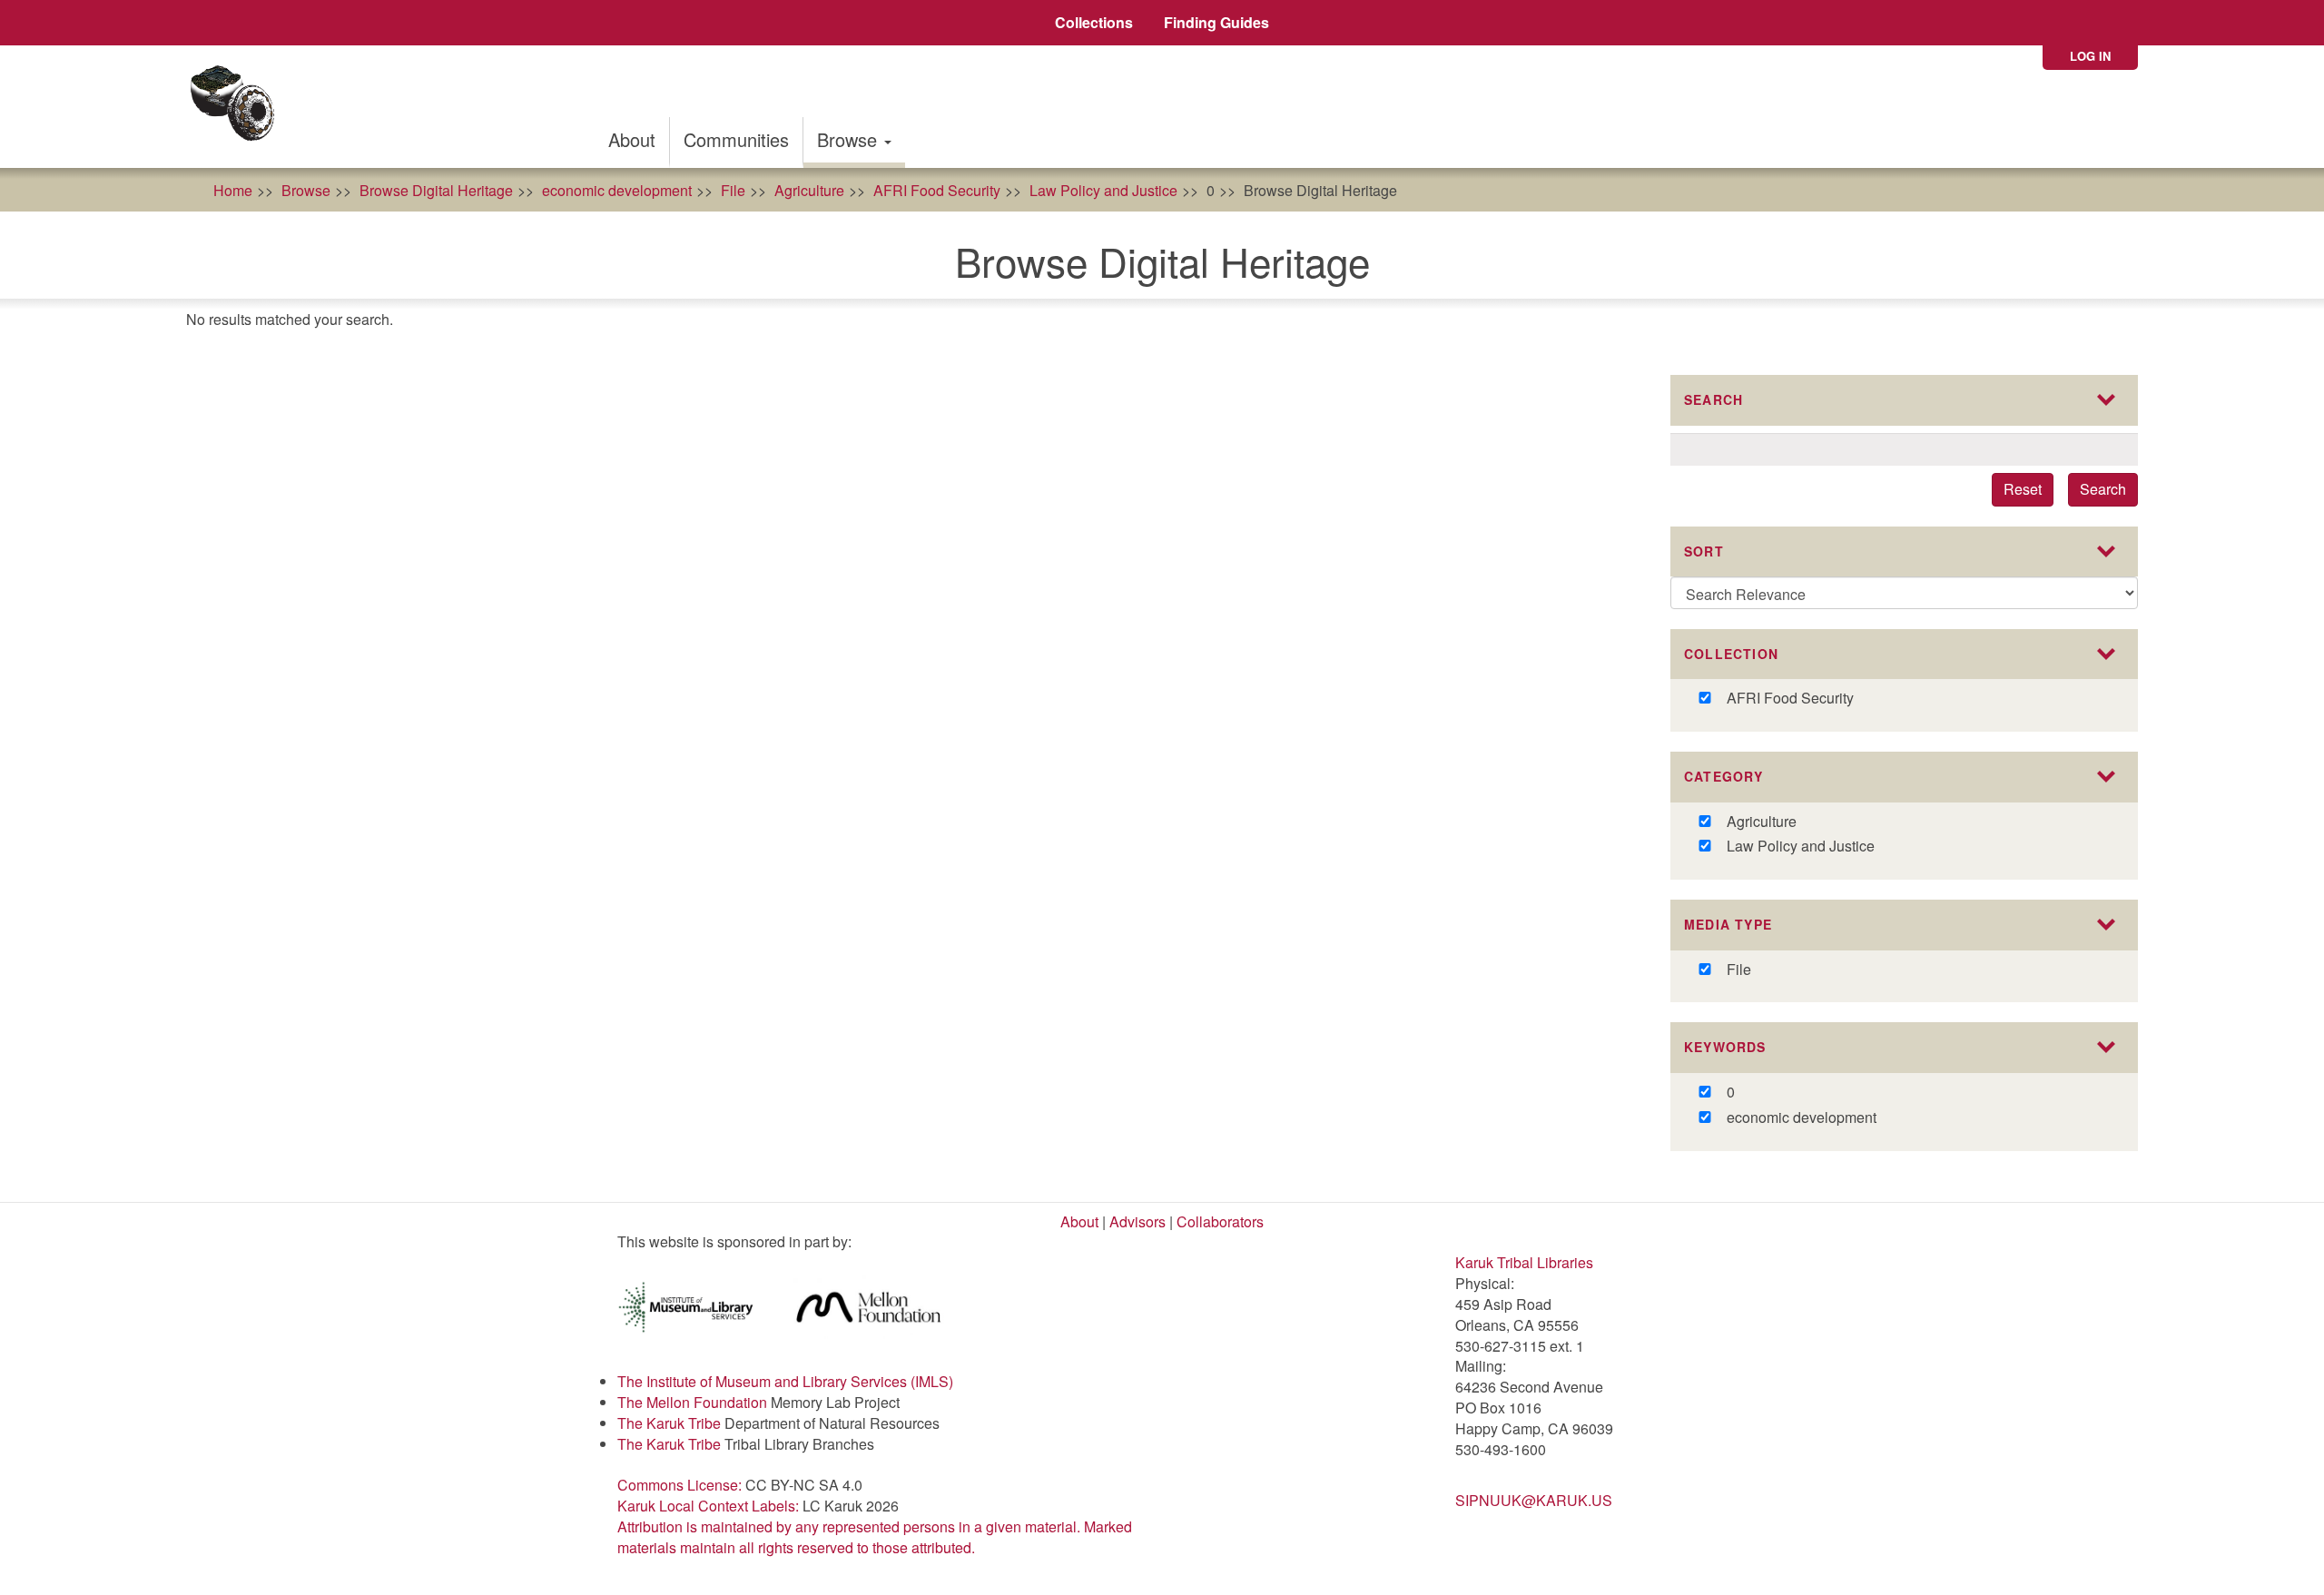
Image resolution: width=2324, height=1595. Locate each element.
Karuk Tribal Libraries (1524, 1262)
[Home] (238, 107)
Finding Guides (1216, 22)
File (733, 190)
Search (2103, 489)
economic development (617, 190)
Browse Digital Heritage (436, 190)
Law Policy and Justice (1103, 190)
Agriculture (809, 190)
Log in (2090, 56)
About (632, 139)
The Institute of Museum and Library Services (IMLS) (785, 1381)
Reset (2023, 489)
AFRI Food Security (937, 190)
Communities (736, 139)
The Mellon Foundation (692, 1402)
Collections (1094, 22)
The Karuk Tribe (669, 1423)
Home (233, 190)
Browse (850, 139)
